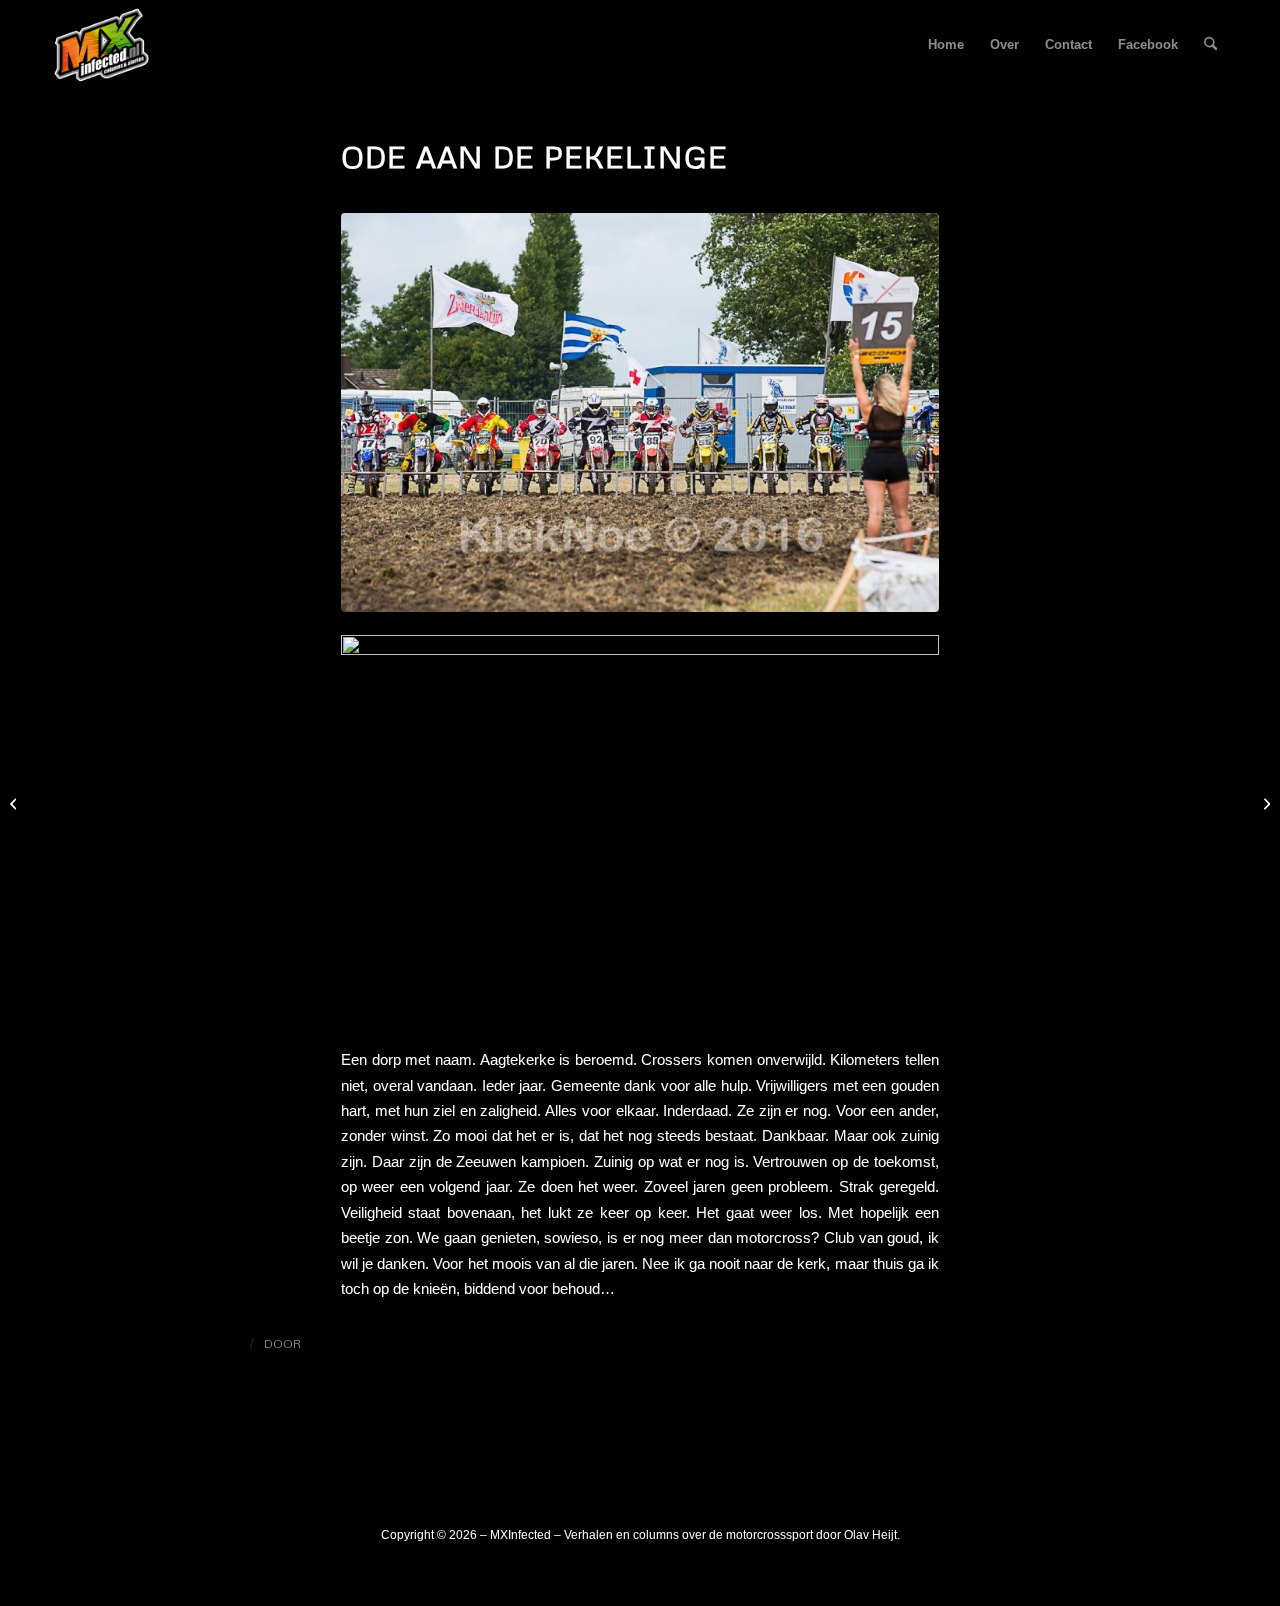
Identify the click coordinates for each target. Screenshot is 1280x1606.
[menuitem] (946, 45)
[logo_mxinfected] (102, 45)
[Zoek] (1210, 45)
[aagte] (640, 412)
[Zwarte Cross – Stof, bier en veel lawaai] (15, 803)
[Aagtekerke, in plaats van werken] (1264, 803)
